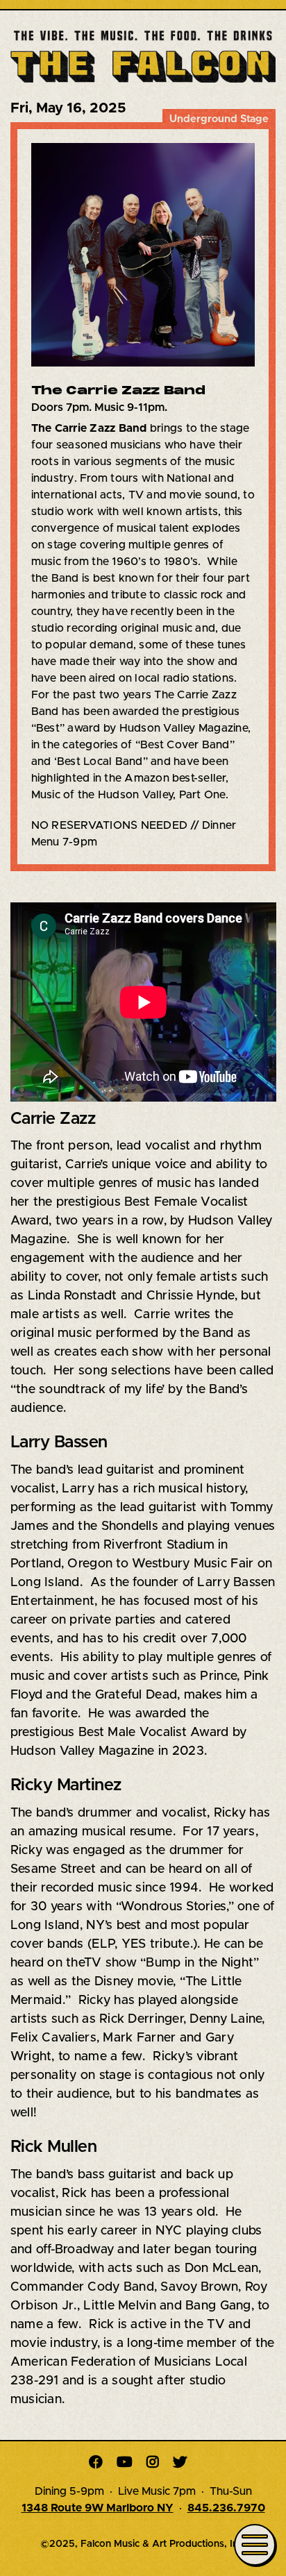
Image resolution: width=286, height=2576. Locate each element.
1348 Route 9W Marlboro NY (98, 2508)
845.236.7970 (226, 2508)
